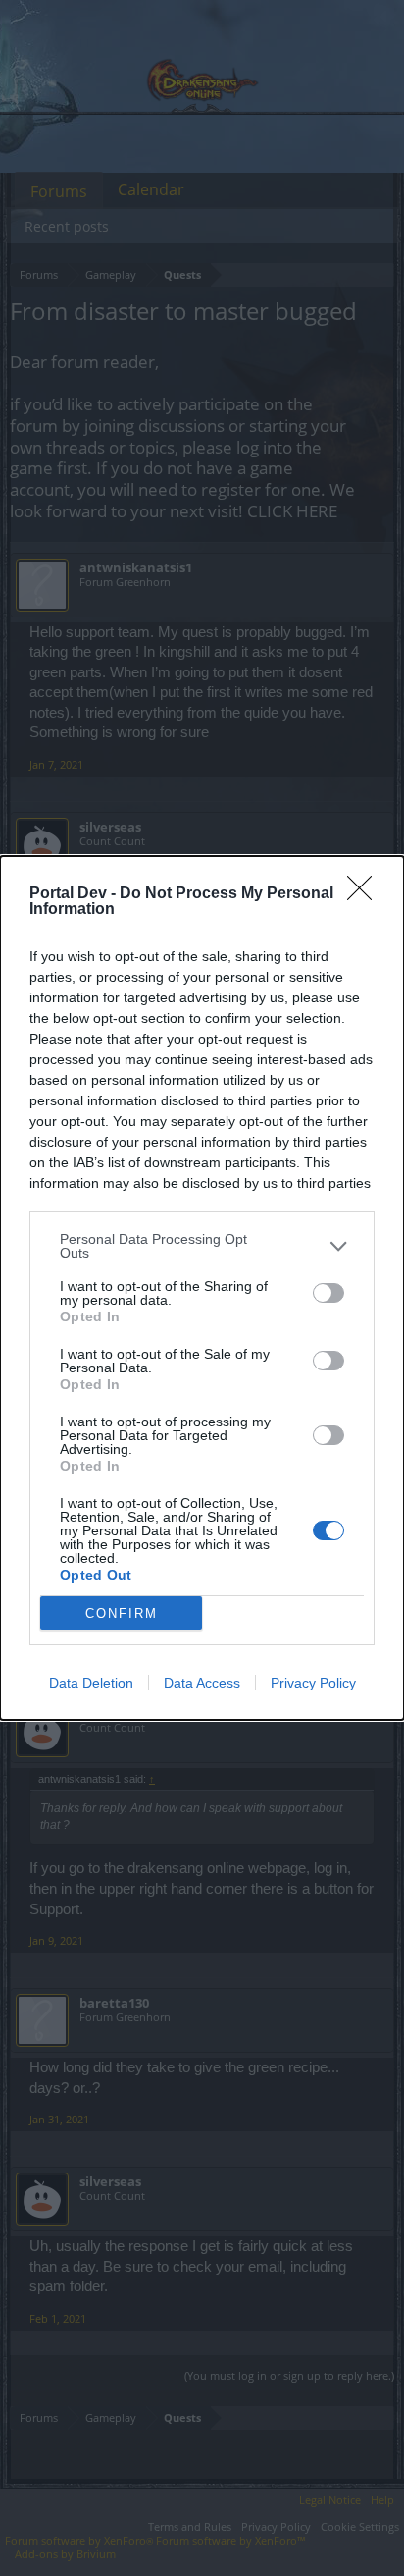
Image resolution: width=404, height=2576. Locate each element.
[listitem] (202, 1246)
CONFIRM (122, 1613)
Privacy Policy (313, 1683)
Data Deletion (91, 1683)
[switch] (328, 1293)
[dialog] (202, 1288)
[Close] (366, 894)
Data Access (202, 1683)
